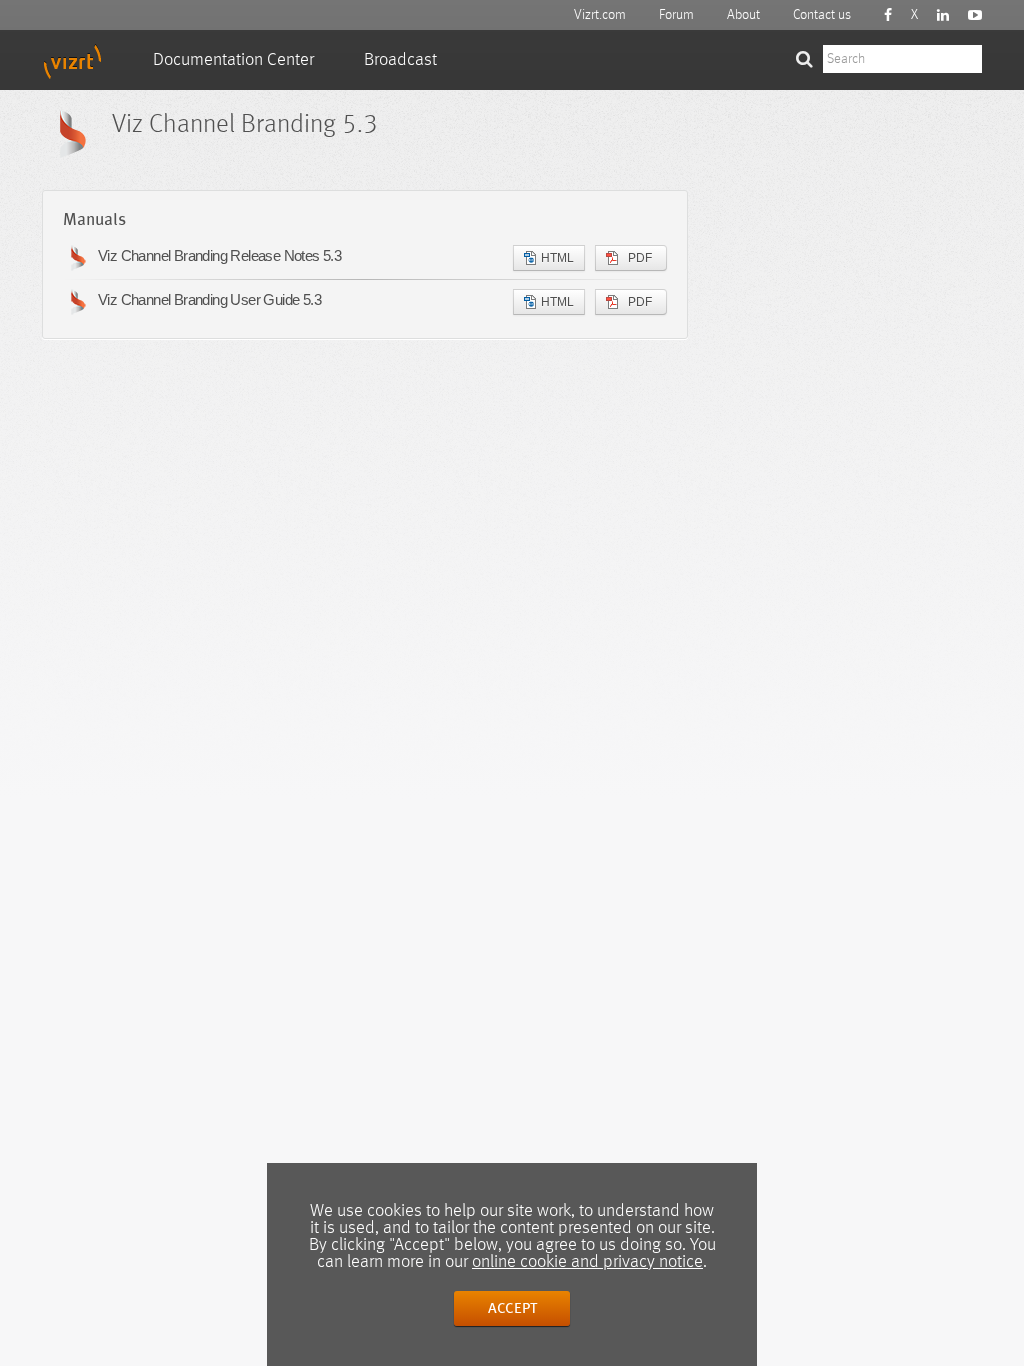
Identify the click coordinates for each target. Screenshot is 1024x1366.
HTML (557, 258)
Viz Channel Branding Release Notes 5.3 (219, 255)
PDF (640, 258)
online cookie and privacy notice (587, 1262)
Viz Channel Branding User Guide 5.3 (209, 299)
